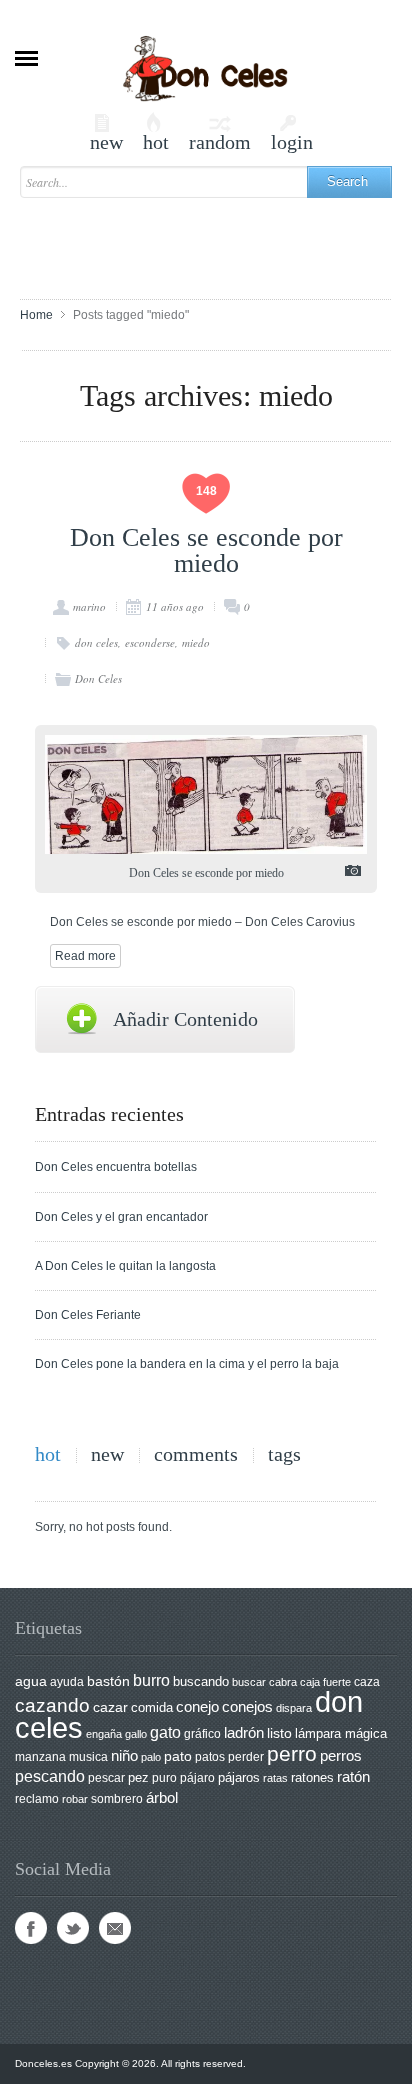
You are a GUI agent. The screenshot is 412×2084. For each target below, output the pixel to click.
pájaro (197, 1778)
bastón (108, 1681)
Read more (85, 956)
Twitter (73, 1928)
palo (151, 1757)
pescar (106, 1778)
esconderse (150, 642)
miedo (196, 642)
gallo (136, 1734)
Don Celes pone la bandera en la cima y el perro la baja (187, 1364)
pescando (50, 1776)
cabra (283, 1682)
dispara (294, 1708)
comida (152, 1707)
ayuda (67, 1682)
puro (164, 1778)
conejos (247, 1707)
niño (124, 1755)
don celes (96, 642)
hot (156, 132)
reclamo (37, 1799)
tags (284, 1454)
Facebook (31, 1928)
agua (31, 1681)
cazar (110, 1707)
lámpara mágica (341, 1734)
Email (115, 1928)
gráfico (202, 1734)
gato (165, 1732)
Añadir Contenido (185, 1019)
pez (138, 1777)
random (220, 132)
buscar (249, 1682)
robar (75, 1799)
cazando (52, 1705)
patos (210, 1757)
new (106, 132)
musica (88, 1757)
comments (196, 1454)
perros (341, 1755)
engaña (104, 1734)
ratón (353, 1777)
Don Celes (98, 678)
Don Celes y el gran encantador (121, 1217)
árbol (162, 1798)
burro (151, 1680)
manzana (40, 1757)
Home (36, 315)
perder (246, 1757)
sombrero (117, 1799)
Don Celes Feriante (88, 1315)
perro (292, 1753)
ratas (275, 1778)
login (292, 132)
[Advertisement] (216, 239)
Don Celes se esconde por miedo (206, 550)
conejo (197, 1706)
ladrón (244, 1732)
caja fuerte (325, 1682)
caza (367, 1682)
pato (178, 1756)
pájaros (239, 1777)
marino (89, 606)
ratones (312, 1777)
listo (279, 1733)
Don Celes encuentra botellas (116, 1167)
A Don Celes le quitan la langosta (125, 1266)
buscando (201, 1681)
